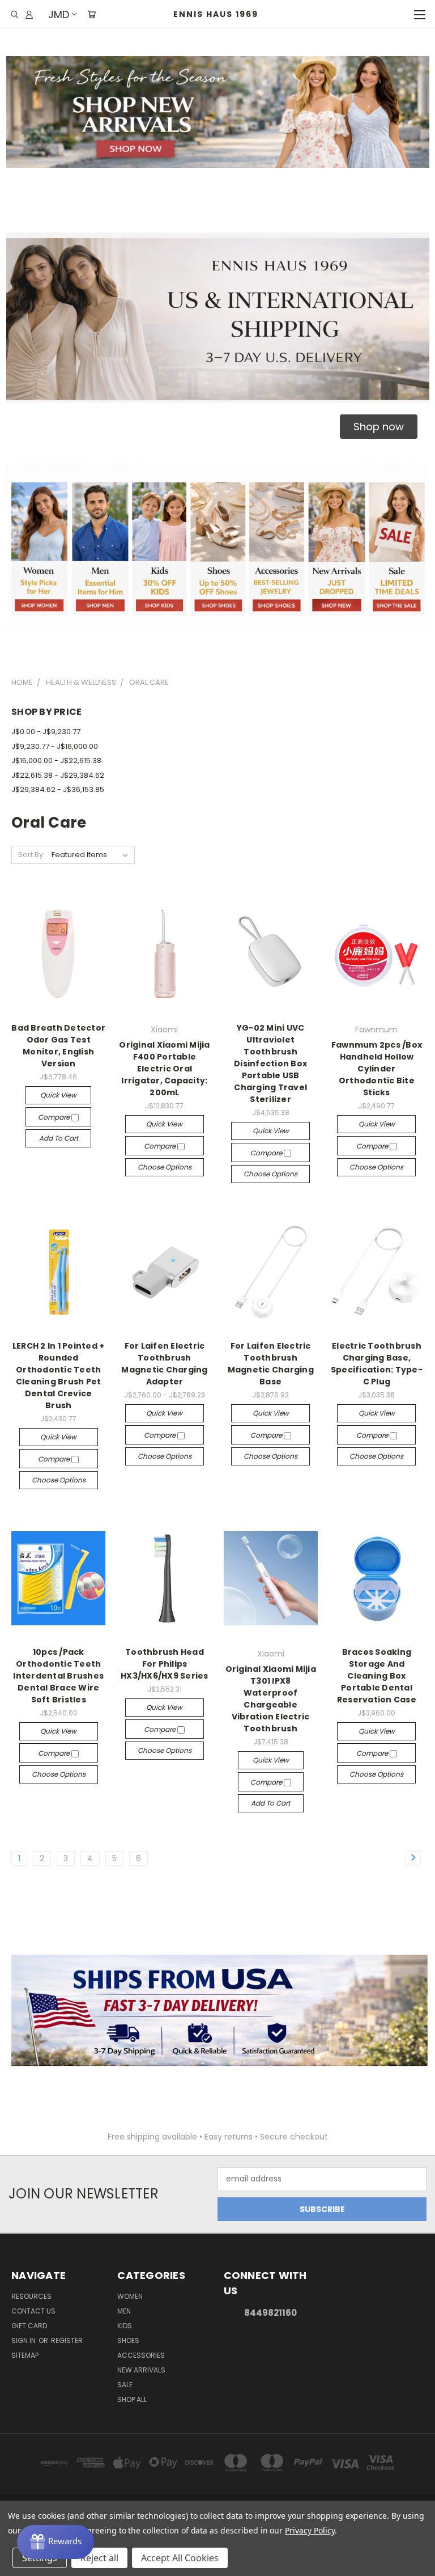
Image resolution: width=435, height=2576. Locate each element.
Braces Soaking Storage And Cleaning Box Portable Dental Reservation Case (377, 1676)
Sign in (24, 2340)
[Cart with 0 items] (91, 14)
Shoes (128, 2340)
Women (130, 2296)
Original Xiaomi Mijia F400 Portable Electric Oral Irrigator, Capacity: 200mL (164, 1069)
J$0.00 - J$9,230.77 (46, 732)
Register (67, 2340)
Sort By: (31, 855)
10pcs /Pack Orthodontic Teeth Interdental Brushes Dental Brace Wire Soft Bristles (58, 1676)
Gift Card (29, 2326)
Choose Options (165, 1167)
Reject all (99, 2558)
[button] (379, 427)
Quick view (58, 1095)
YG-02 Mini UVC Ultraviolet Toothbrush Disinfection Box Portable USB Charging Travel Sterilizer (270, 1064)
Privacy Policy (310, 2530)
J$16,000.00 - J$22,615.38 (56, 760)
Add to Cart (59, 1138)
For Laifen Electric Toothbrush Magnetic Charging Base (271, 1364)
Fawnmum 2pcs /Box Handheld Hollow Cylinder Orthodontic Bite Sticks (377, 1069)
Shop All (132, 2399)
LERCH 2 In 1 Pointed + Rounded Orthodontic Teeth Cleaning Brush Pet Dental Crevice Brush (59, 1376)
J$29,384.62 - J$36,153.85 (58, 789)
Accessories (141, 2355)
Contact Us (33, 2311)
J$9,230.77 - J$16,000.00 (55, 746)
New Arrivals (141, 2370)
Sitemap (25, 2355)
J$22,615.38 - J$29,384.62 (58, 775)
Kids (125, 2326)
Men (124, 2311)
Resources (31, 2296)
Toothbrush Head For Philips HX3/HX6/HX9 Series (165, 1664)
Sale (125, 2385)
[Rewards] (56, 2542)
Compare (55, 1117)
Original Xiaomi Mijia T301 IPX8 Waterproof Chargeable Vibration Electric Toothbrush (271, 1699)
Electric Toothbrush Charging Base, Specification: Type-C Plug (377, 1364)
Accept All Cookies (180, 2558)
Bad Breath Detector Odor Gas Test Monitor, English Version (58, 1046)
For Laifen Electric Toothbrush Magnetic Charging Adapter (164, 1364)
